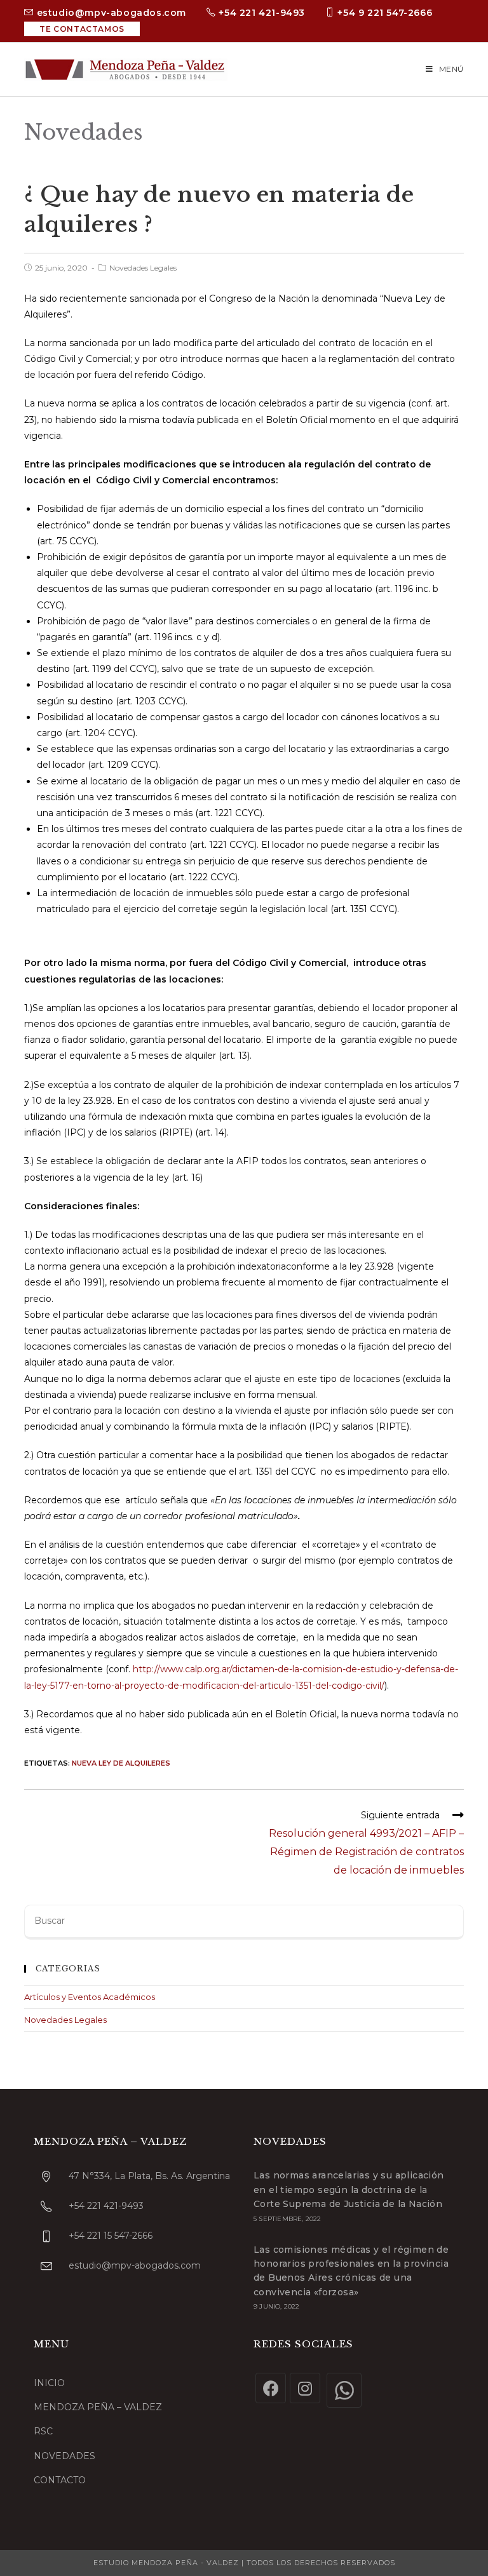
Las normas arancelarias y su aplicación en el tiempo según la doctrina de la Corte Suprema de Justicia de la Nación (349, 2190)
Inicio (49, 2383)
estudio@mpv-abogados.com (110, 13)
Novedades (64, 2456)
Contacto (60, 2480)
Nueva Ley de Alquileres (121, 1763)
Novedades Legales (143, 268)
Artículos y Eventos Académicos (90, 1997)
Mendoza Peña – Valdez (98, 2407)
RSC (43, 2431)
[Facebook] (271, 2388)
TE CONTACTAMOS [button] (82, 29)
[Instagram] (305, 2388)
